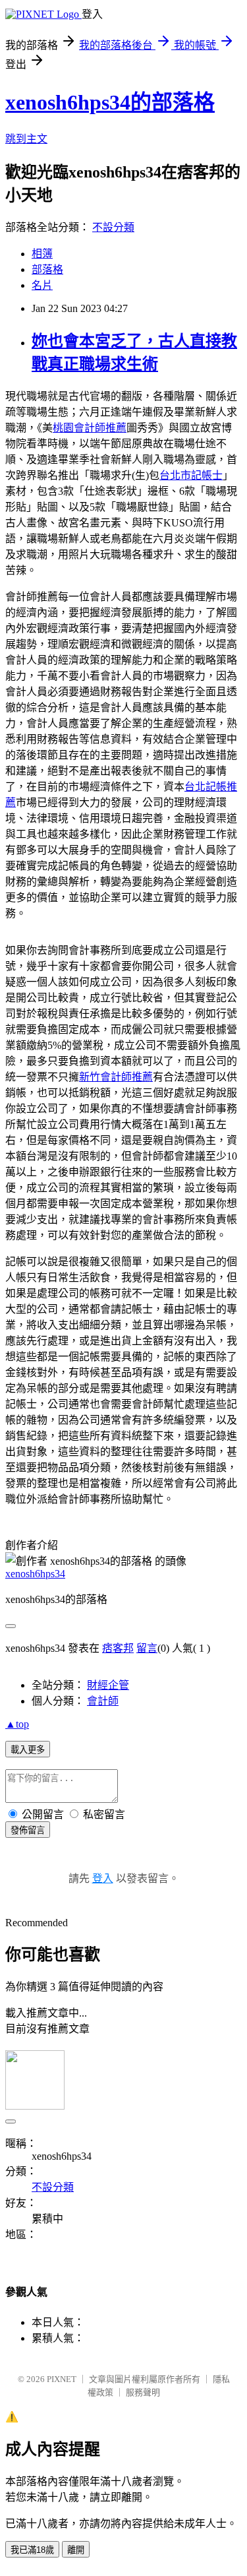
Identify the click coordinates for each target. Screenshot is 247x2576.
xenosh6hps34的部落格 (110, 102)
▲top (17, 1724)
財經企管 (108, 1685)
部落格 (47, 269)
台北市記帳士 (191, 475)
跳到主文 (26, 139)
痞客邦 (118, 1648)
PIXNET (62, 2379)
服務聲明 (143, 2392)
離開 (76, 2550)
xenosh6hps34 (35, 1574)
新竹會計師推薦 (116, 1077)
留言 (147, 1648)
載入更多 (28, 1750)
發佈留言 (28, 1830)
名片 (42, 285)
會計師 (103, 1701)
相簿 (42, 254)
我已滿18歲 (32, 2550)
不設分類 (113, 227)
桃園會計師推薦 (90, 428)
